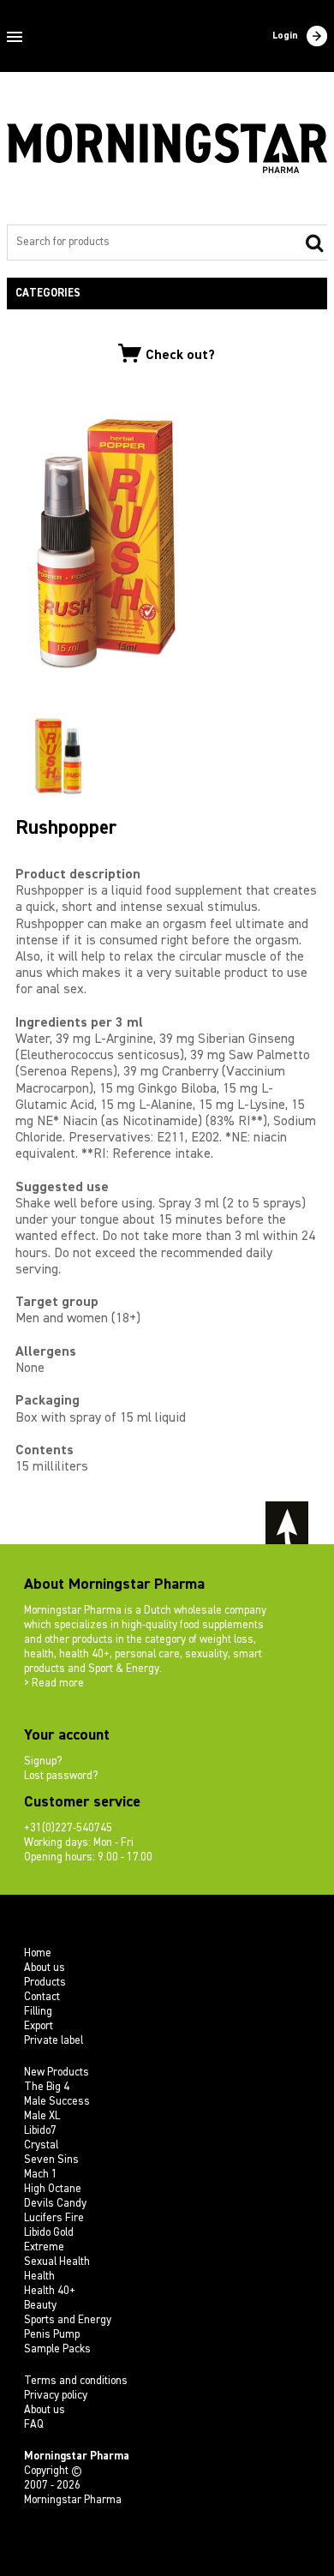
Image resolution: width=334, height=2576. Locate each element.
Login (285, 36)
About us (45, 1968)
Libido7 (40, 2131)
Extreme (44, 2247)
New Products (57, 2073)
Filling (38, 2012)
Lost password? (61, 1776)
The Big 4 (47, 2087)
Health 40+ (50, 2291)
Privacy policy (56, 2396)
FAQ (34, 2425)
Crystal (41, 2145)
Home (38, 1953)
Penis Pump (52, 2335)
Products (45, 1983)
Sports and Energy (68, 2320)
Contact (42, 1997)
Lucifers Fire (54, 2218)
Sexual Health (57, 2262)
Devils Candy (55, 2204)
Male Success (57, 2102)
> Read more (54, 1683)
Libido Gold (49, 2233)
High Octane (53, 2189)
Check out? (180, 356)
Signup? (43, 1761)
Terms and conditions (76, 2381)
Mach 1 (41, 2175)
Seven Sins (51, 2160)
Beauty (40, 2306)
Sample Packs (57, 2349)
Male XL (42, 2116)
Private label (54, 2041)
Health (39, 2276)
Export (39, 2026)
